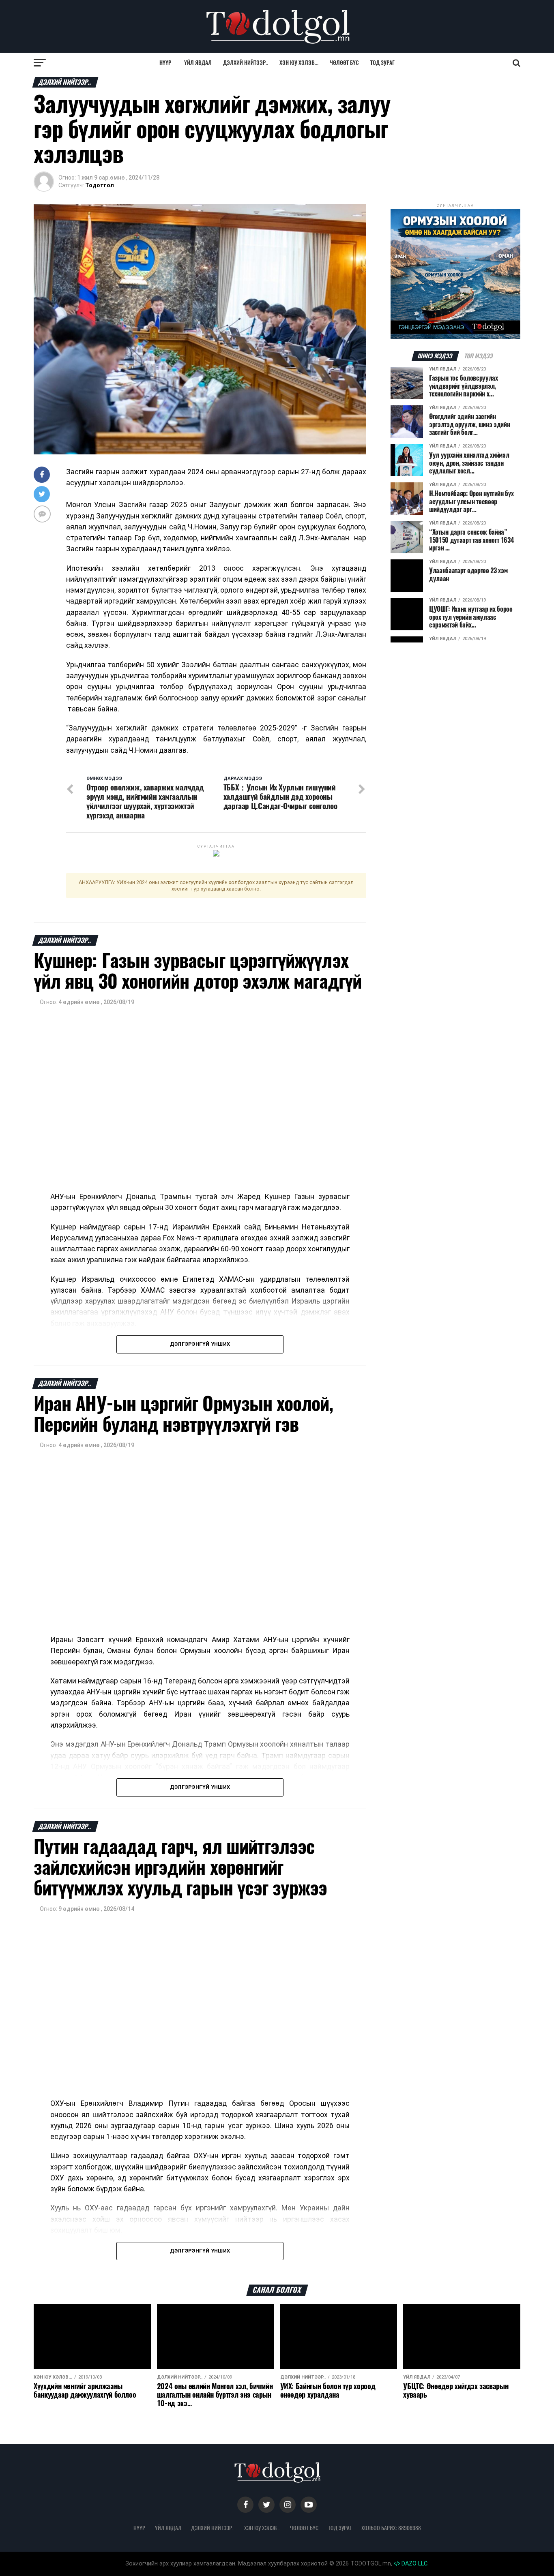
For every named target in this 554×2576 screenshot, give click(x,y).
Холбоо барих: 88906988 (391, 2528)
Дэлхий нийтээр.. (246, 63)
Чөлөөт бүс (344, 63)
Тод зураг (382, 63)
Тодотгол (100, 185)
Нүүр (165, 63)
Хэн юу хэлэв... (299, 63)
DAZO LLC (414, 2564)
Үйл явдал (198, 63)
